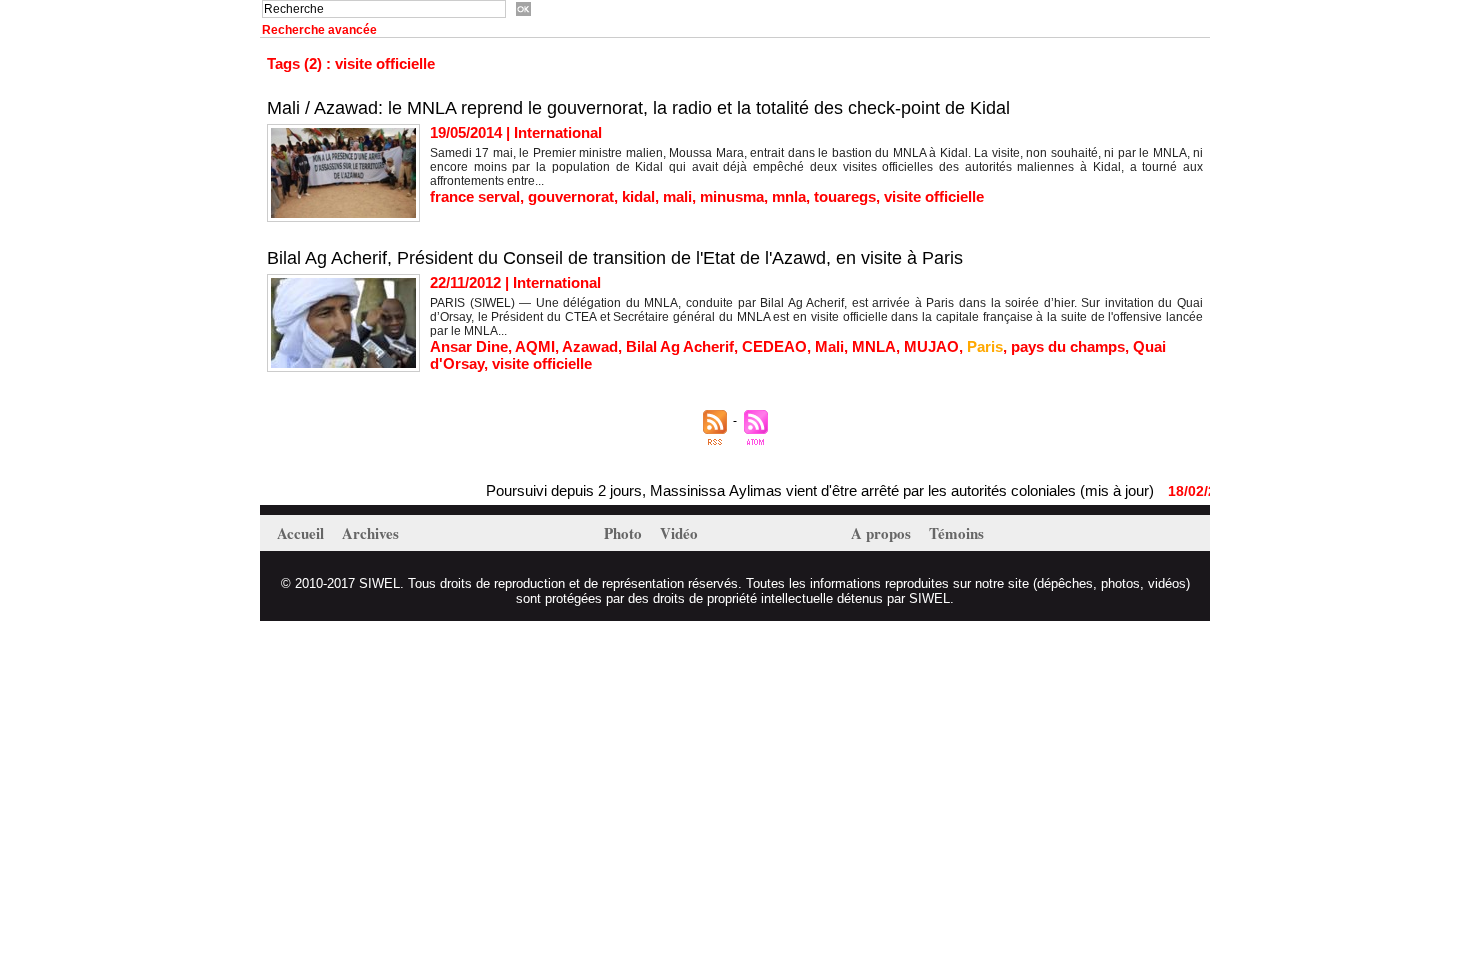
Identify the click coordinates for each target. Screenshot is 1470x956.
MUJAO (931, 346)
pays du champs (1068, 346)
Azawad (590, 346)
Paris (985, 346)
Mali (829, 346)
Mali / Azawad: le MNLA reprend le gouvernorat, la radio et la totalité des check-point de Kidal (638, 108)
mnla (789, 196)
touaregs (845, 196)
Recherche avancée (319, 30)
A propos (883, 533)
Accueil (302, 533)
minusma (732, 196)
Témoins (956, 533)
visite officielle (934, 196)
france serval (475, 196)
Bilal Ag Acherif (680, 346)
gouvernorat (571, 196)
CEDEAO (774, 346)
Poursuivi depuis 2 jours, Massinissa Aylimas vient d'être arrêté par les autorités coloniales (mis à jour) (806, 490)
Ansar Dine (469, 346)
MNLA (874, 346)
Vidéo (679, 533)
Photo (625, 533)
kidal (638, 196)
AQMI (535, 346)
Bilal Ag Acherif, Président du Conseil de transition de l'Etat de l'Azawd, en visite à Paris (615, 258)
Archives (370, 533)
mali (677, 196)
